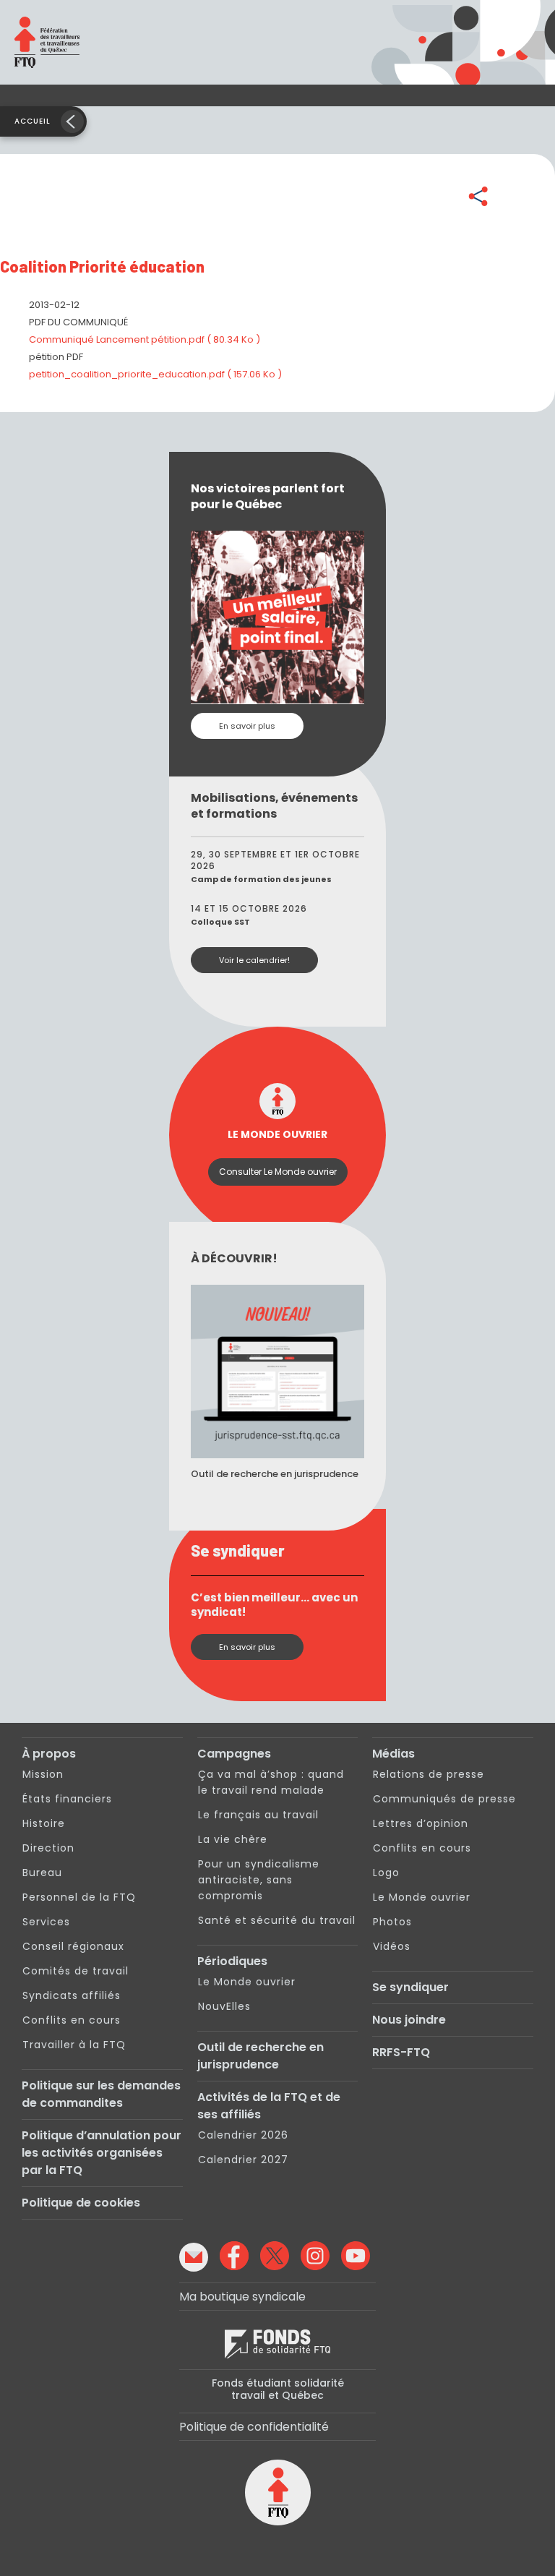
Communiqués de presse (444, 1799)
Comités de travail (76, 1971)
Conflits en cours (72, 2020)
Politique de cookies (81, 2203)
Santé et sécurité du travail (277, 1920)
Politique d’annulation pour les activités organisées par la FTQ (102, 2153)
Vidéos (392, 1946)
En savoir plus (247, 726)
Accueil (33, 121)
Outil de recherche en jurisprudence (261, 2056)
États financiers (67, 1799)
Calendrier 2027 (243, 2160)
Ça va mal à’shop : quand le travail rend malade (271, 1782)
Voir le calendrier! (254, 960)
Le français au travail (258, 1815)
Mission (43, 1774)
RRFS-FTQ (401, 2052)
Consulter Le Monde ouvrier (278, 1172)
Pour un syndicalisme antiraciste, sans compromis (259, 1880)
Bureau (42, 1873)
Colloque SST (220, 922)
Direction (48, 1848)
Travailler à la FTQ (74, 2045)
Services (46, 1922)
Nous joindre (409, 2020)
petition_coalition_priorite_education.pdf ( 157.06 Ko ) (155, 374)
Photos (392, 1922)
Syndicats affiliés (72, 1995)
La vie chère (233, 1839)
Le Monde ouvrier (247, 1982)
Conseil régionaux (73, 1946)
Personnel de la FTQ (79, 1897)
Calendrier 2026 (243, 2135)
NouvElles (224, 2006)
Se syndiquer (410, 1987)
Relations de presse (429, 1774)
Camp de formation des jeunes (261, 879)
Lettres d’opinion (421, 1823)
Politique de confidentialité (254, 2427)
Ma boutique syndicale (242, 2297)
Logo (386, 1873)
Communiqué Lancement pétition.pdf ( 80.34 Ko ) (145, 339)
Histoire (44, 1823)
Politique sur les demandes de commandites (101, 2094)
